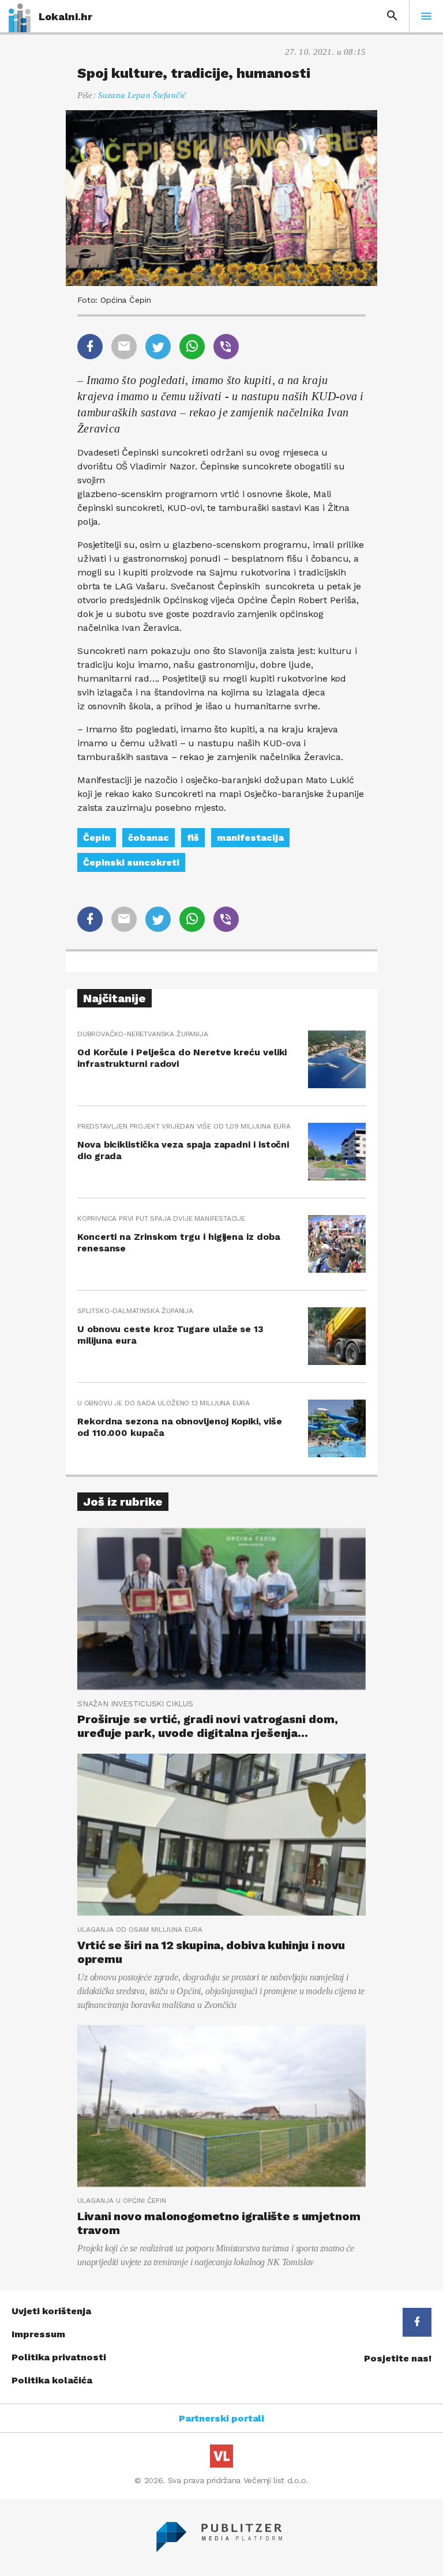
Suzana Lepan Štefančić (142, 95)
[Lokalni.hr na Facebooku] (417, 2322)
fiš (193, 838)
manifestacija (250, 838)
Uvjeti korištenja (51, 2311)
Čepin (97, 838)
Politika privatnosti (59, 2357)
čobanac (149, 838)
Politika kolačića (52, 2380)
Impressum (38, 2334)
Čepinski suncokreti (131, 862)
